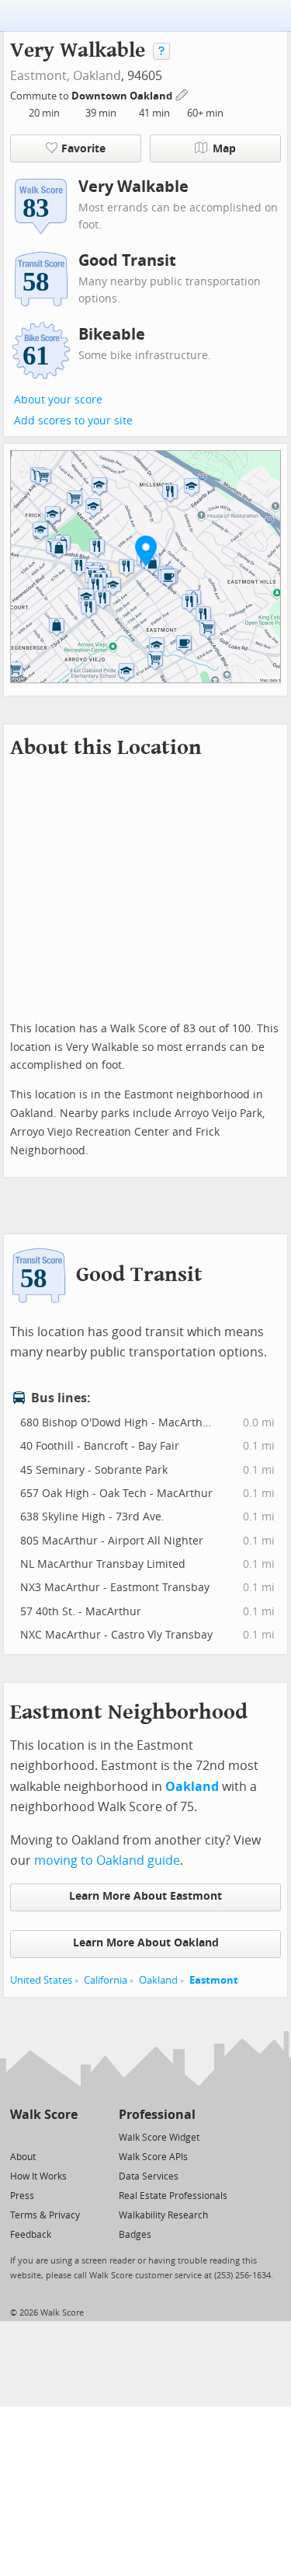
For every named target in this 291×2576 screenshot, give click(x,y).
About (23, 2157)
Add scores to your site (73, 421)
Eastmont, (40, 76)
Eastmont (214, 1980)
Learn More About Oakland (146, 1943)
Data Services (149, 2176)
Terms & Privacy (45, 2215)
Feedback (31, 2235)
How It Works (38, 2176)
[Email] (67, 2136)
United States (41, 1980)
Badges (135, 2235)
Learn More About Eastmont (145, 1896)
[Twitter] (19, 2136)
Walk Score (44, 2115)
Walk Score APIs (153, 2157)
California (106, 1980)
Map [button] (224, 149)
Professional (157, 2115)
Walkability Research (163, 2215)
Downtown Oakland (123, 96)
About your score (58, 400)
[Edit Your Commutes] (182, 94)
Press (22, 2196)
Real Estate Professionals (173, 2196)
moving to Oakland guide (107, 1860)
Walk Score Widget (159, 2138)
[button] (146, 550)
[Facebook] (43, 2136)
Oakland (97, 76)
